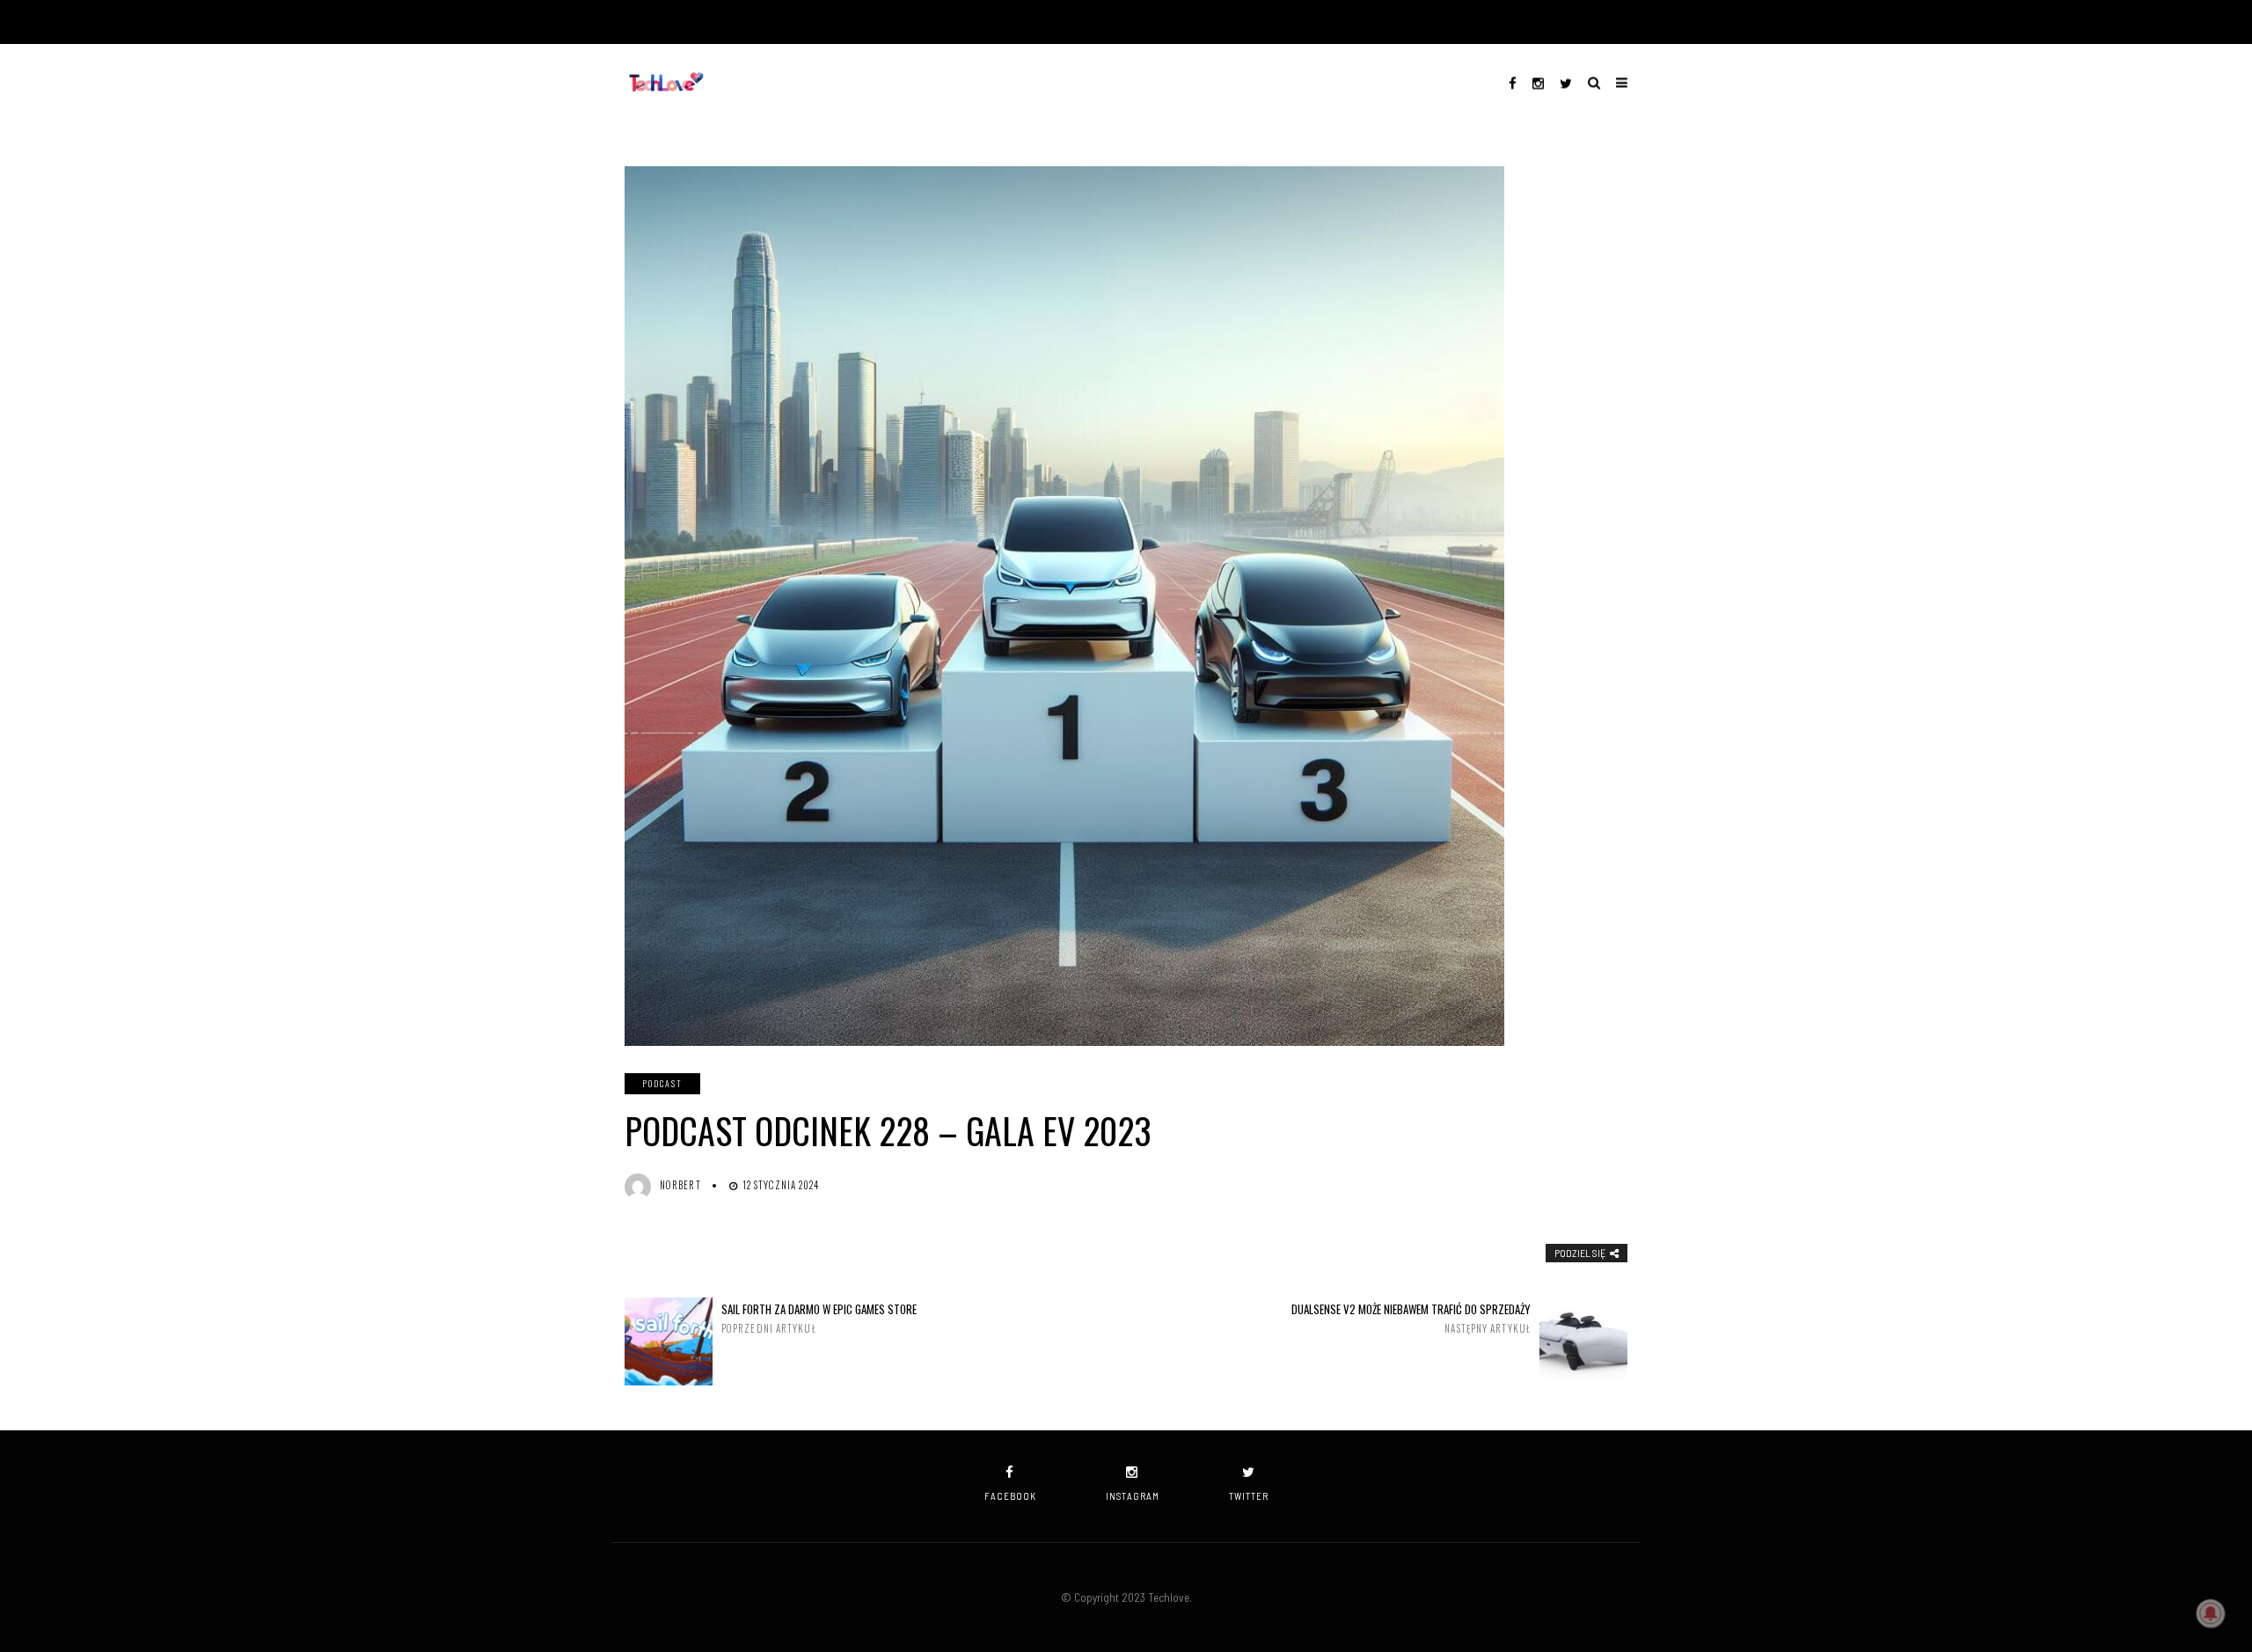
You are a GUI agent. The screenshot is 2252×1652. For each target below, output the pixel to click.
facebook (1010, 1496)
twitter (1249, 1496)
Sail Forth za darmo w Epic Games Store (819, 1318)
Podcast (662, 1083)
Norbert (680, 1185)
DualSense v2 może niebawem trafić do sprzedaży (1411, 1318)
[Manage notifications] (2211, 1613)
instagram (1133, 1496)
